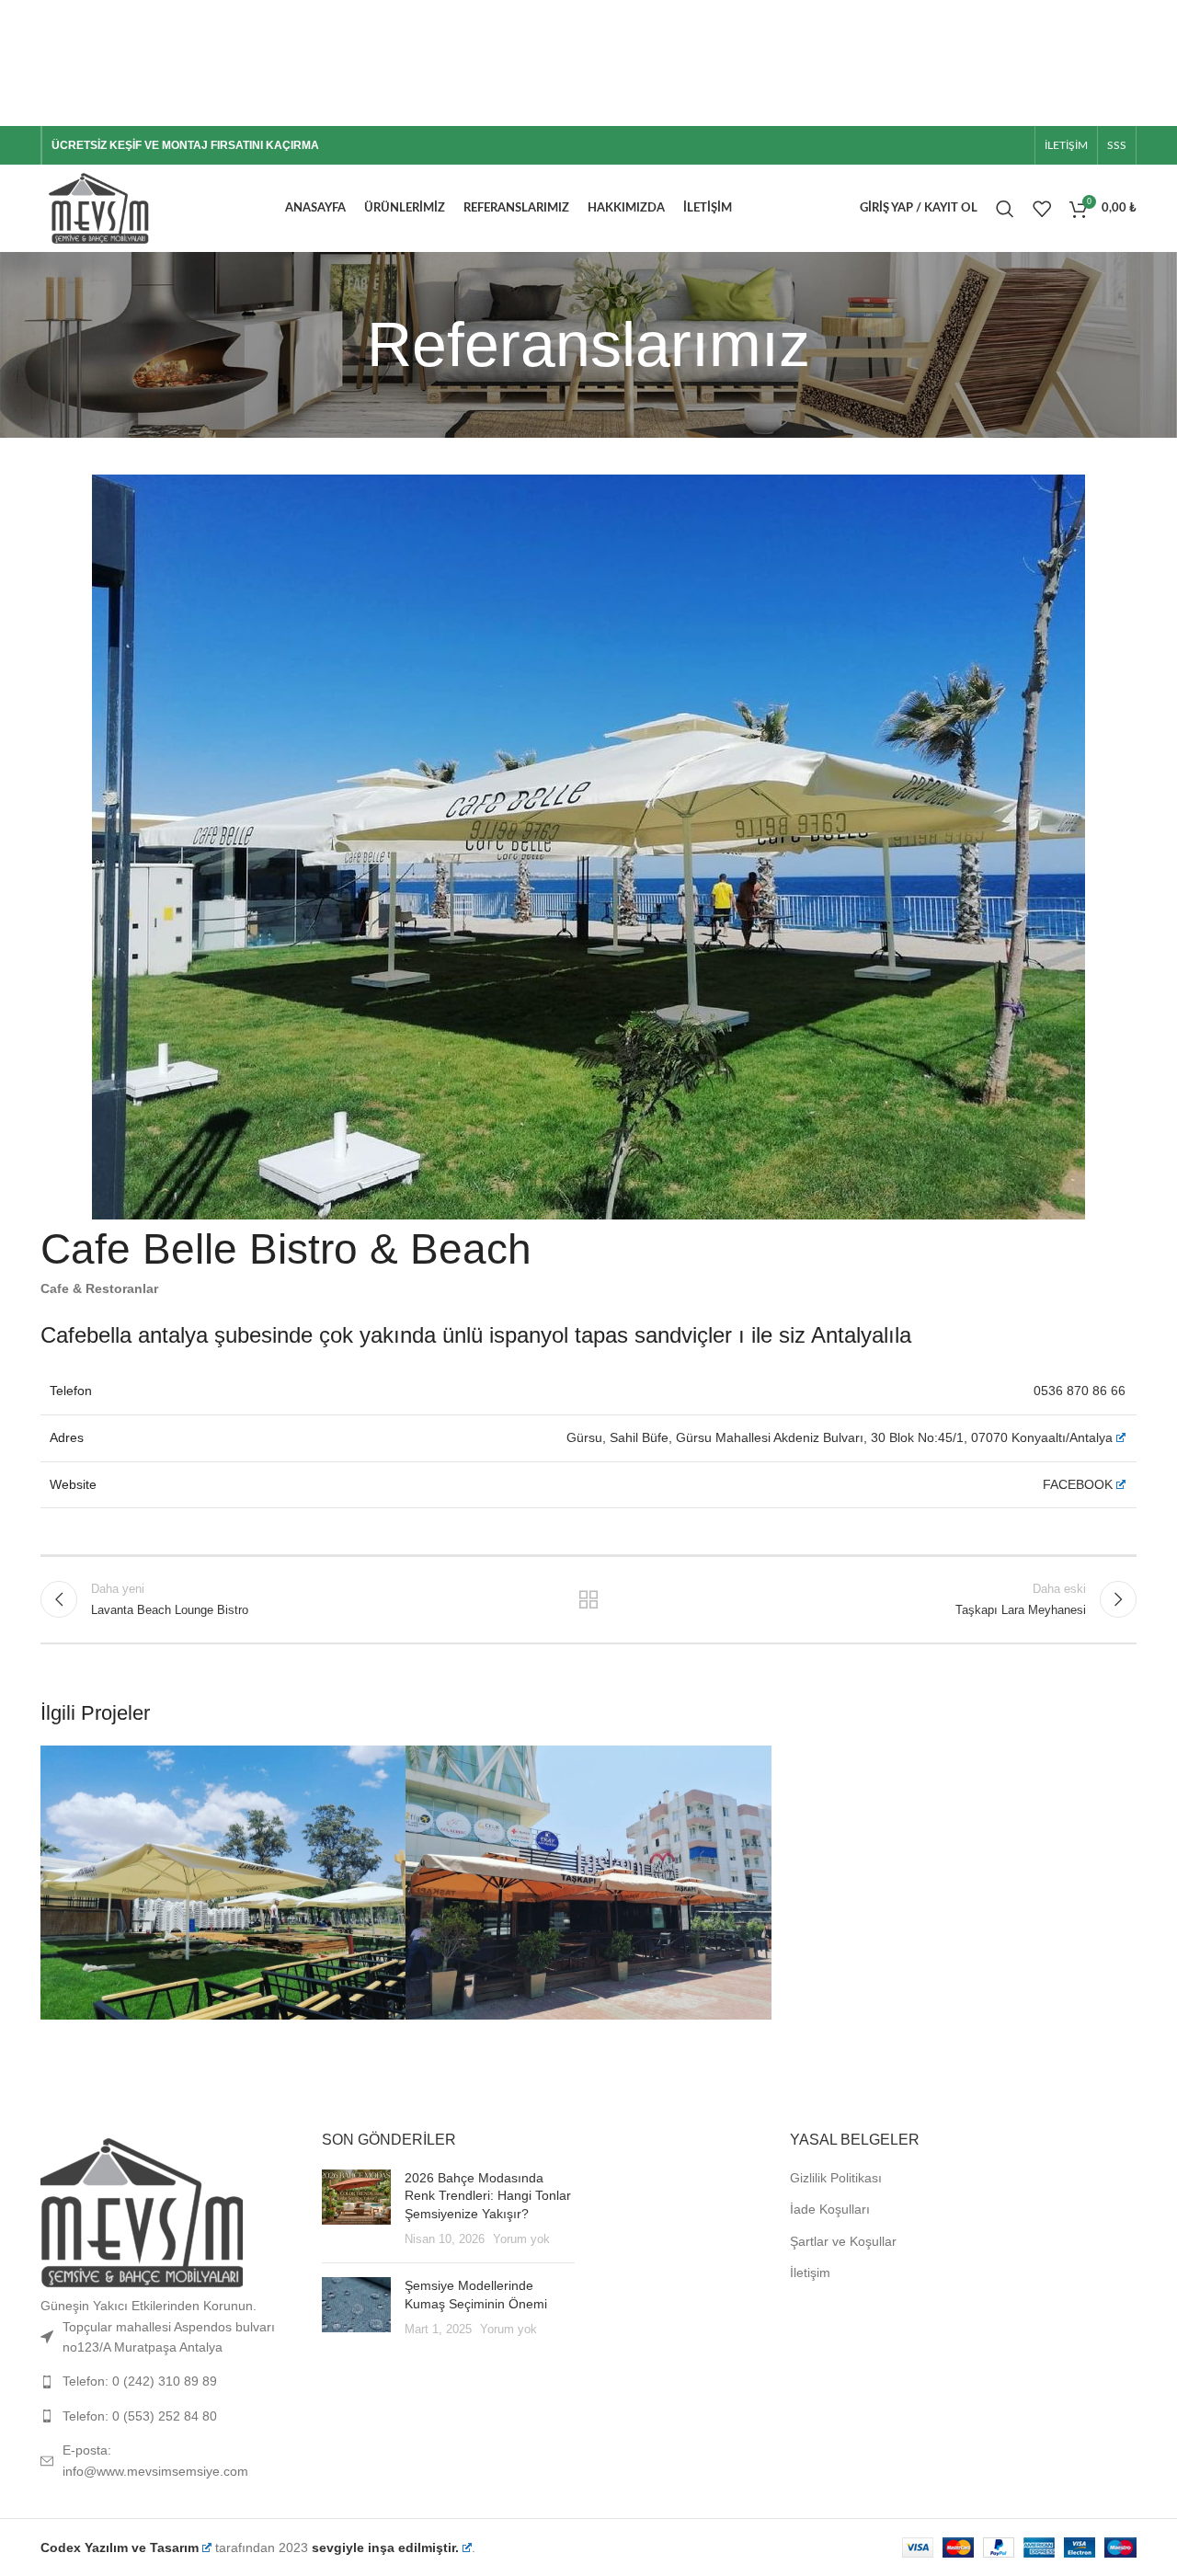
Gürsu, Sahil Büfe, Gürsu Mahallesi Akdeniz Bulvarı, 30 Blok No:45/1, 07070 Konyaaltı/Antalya (840, 1437)
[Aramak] (1005, 209)
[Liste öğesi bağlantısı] (167, 2381)
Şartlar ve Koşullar (843, 2241)
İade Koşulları (830, 2209)
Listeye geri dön (589, 1599)
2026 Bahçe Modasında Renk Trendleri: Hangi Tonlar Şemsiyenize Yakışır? (488, 2196)
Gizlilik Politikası (836, 2178)
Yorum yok (521, 2239)
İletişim (810, 2273)
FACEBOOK (1078, 1484)
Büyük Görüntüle (383, 1766)
